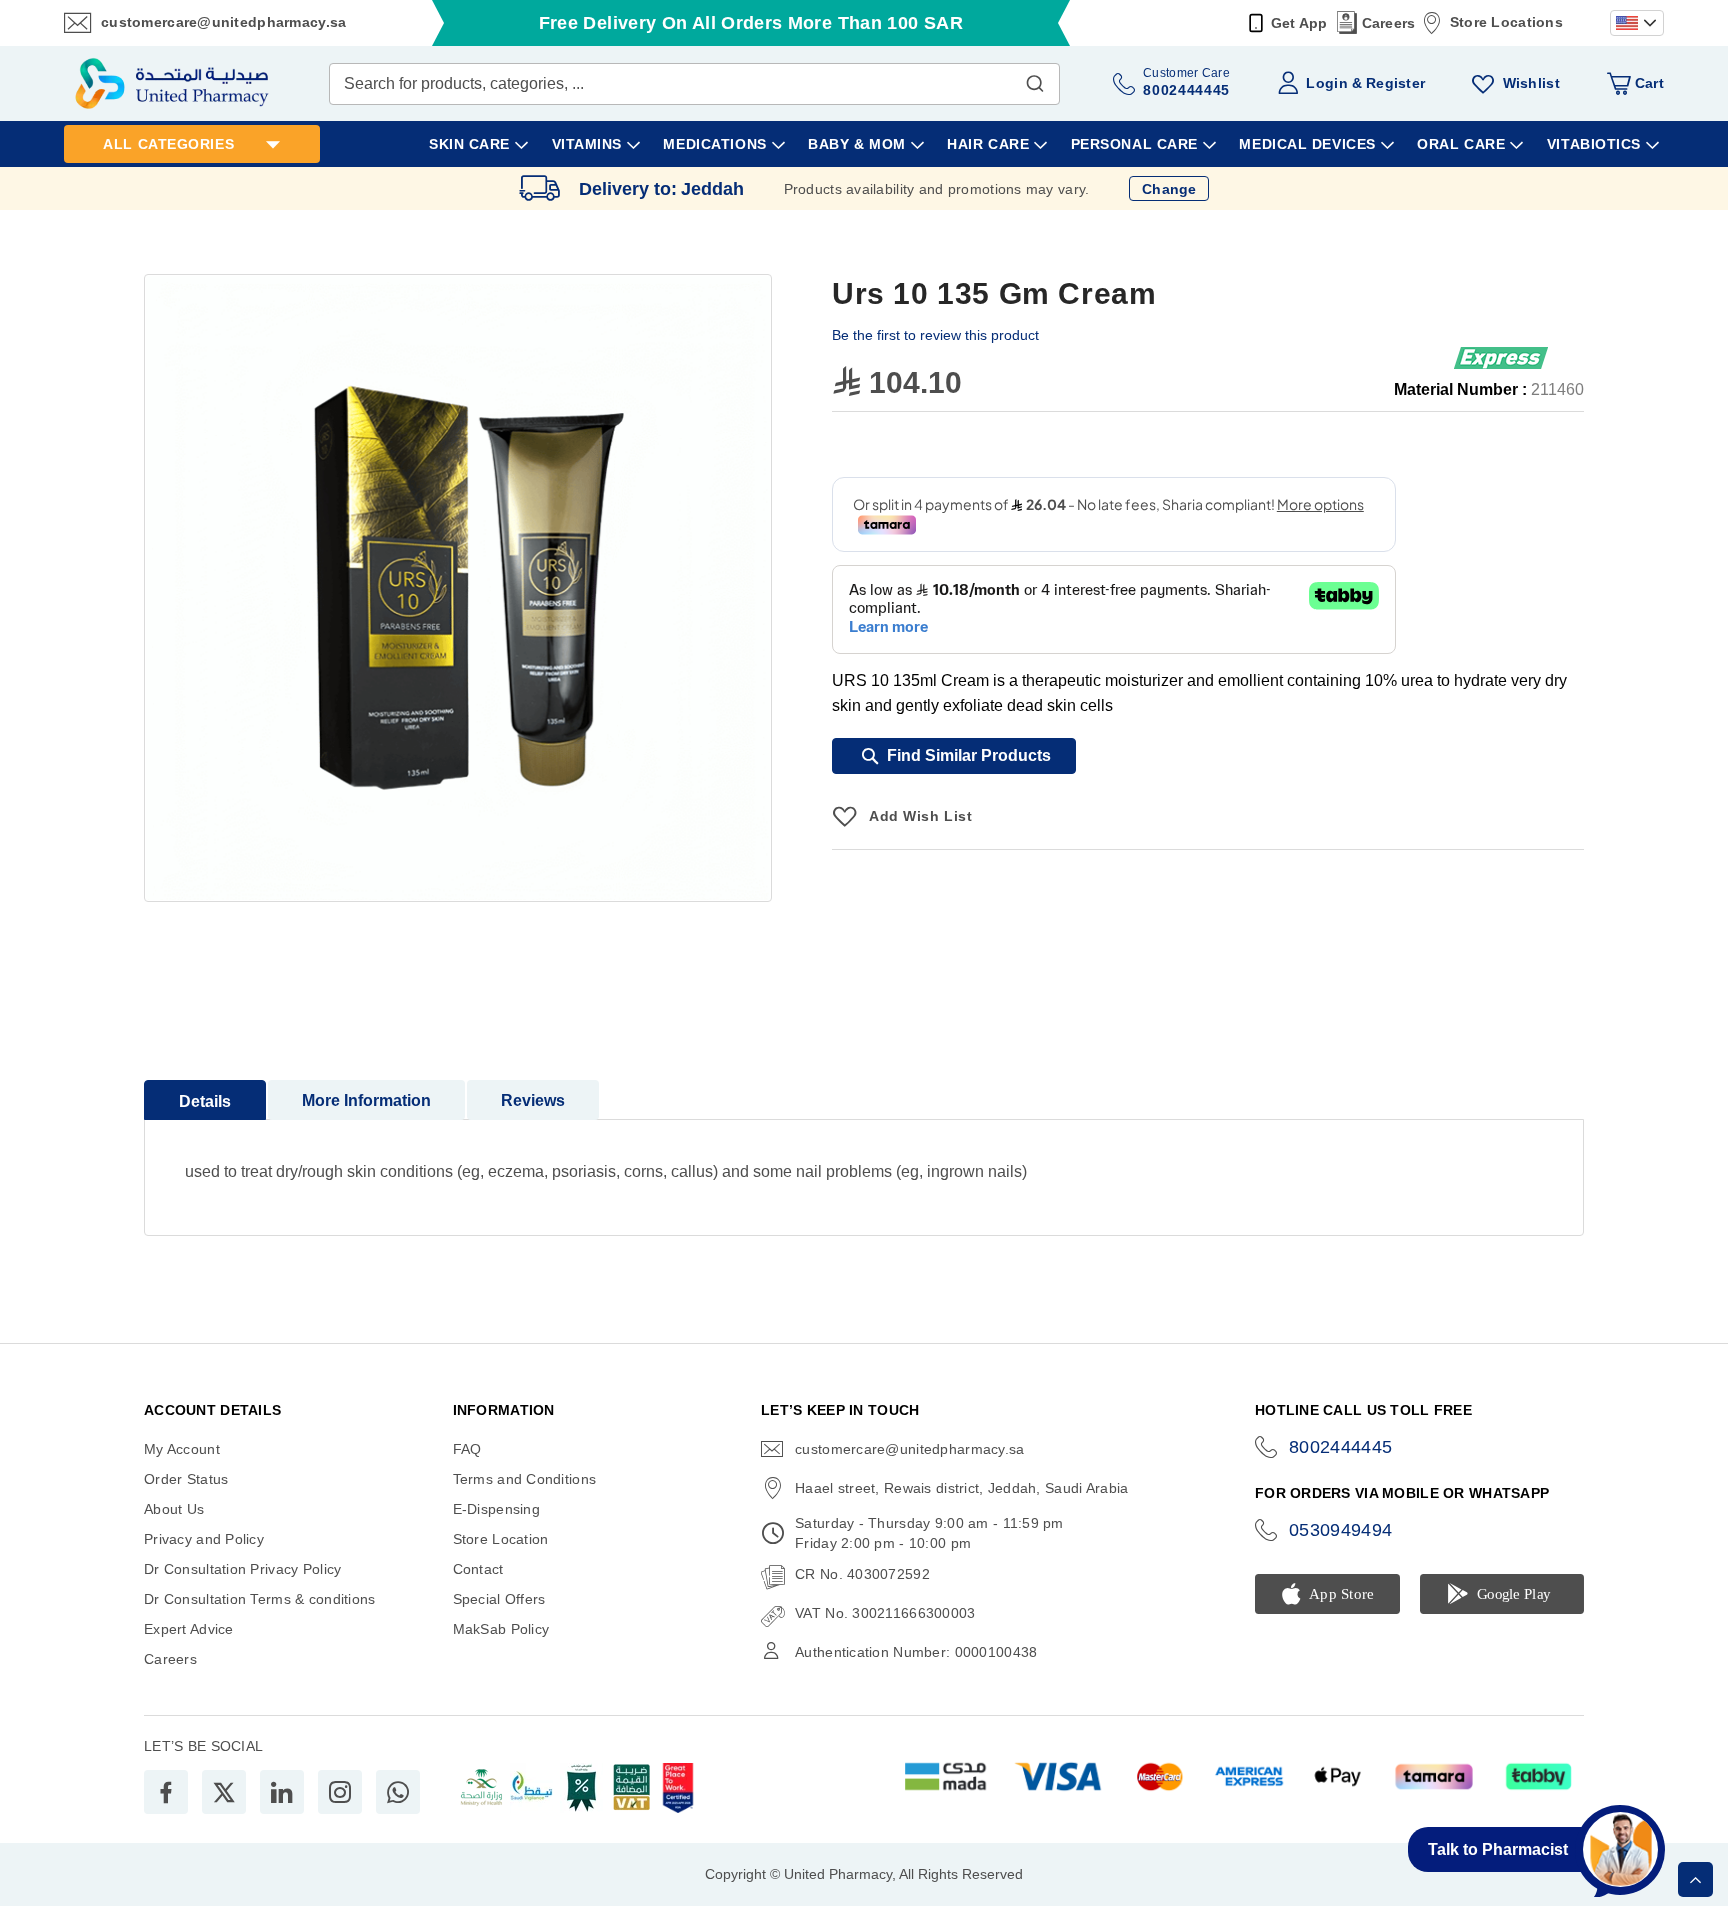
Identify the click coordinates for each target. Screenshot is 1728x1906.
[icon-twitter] (224, 1792)
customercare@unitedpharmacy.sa (223, 22)
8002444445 (1341, 1447)
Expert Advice (189, 1629)
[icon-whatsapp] (398, 1792)
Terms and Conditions (525, 1479)
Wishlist (1531, 83)
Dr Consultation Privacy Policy (242, 1569)
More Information (366, 1100)
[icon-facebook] (166, 1792)
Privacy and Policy (204, 1539)
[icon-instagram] (340, 1792)
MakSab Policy (501, 1629)
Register (1395, 83)
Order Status (186, 1479)
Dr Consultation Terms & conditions (260, 1599)
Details (205, 1101)
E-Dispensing (496, 1509)
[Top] (1695, 1879)
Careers (1389, 23)
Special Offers (499, 1599)
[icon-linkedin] (282, 1792)
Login (1326, 83)
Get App (1299, 23)
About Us (174, 1509)
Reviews (533, 1100)
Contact (478, 1569)
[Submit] (1035, 79)
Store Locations (1506, 22)
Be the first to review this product (935, 335)
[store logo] (172, 83)
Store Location (501, 1539)
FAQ (467, 1449)
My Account (182, 1449)
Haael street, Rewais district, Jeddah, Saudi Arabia (961, 1488)
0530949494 (1341, 1530)
